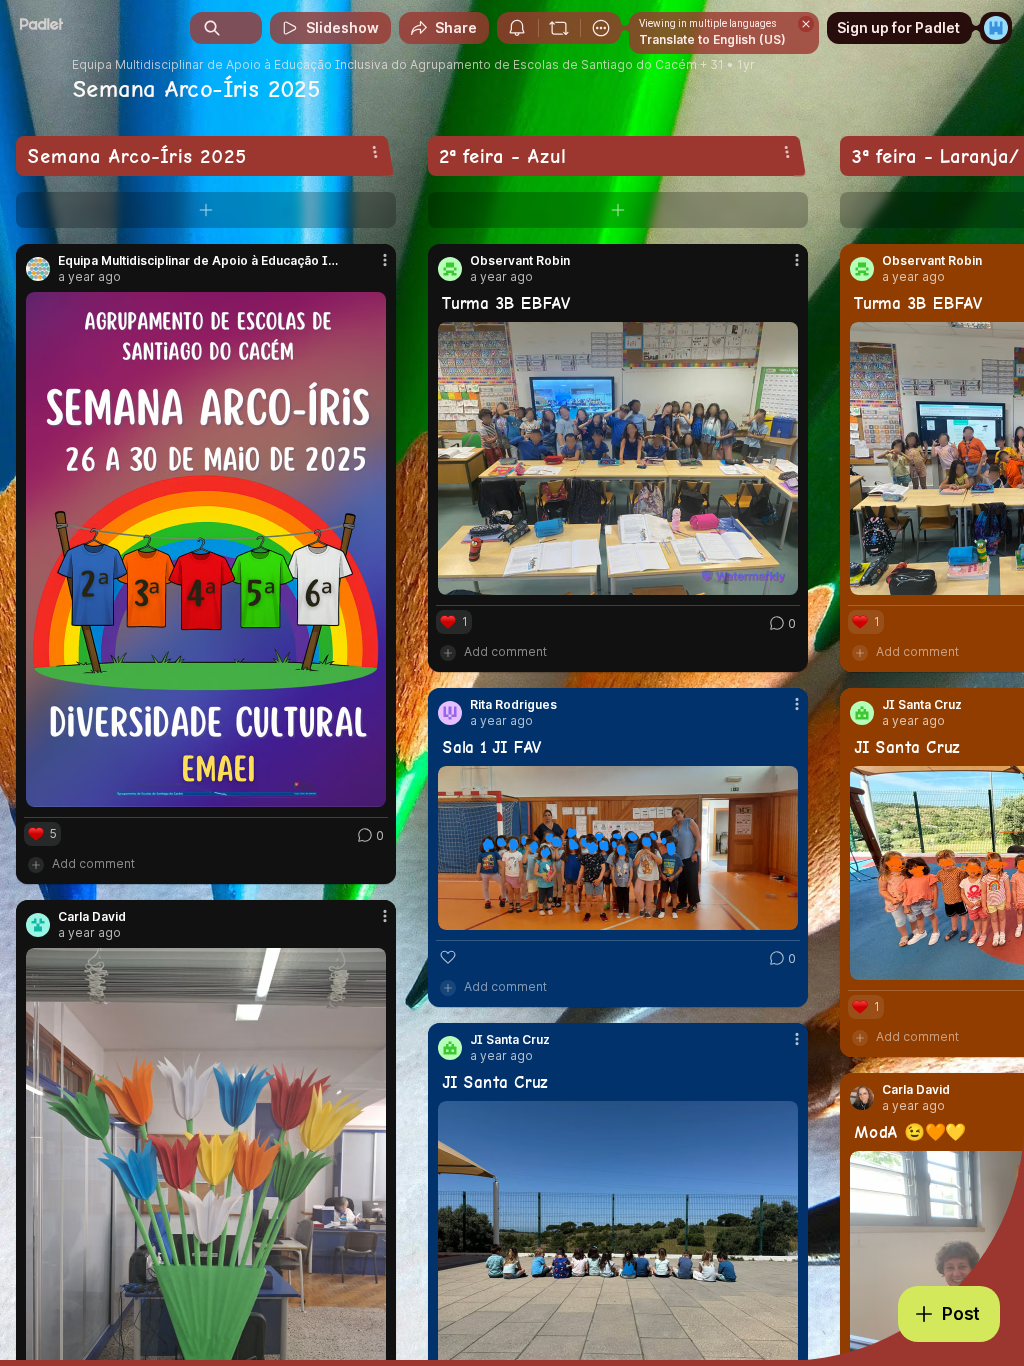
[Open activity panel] (517, 28)
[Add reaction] (448, 957)
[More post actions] (372, 268)
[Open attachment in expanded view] (206, 549)
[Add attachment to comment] (36, 864)
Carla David (916, 1090)
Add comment (93, 863)
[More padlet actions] (601, 28)
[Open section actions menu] (375, 152)
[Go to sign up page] (996, 28)
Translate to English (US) (712, 39)
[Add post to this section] (206, 210)
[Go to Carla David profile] (862, 1098)
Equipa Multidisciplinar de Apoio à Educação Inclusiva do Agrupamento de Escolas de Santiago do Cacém (384, 65)
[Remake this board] (559, 28)
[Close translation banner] (806, 24)
